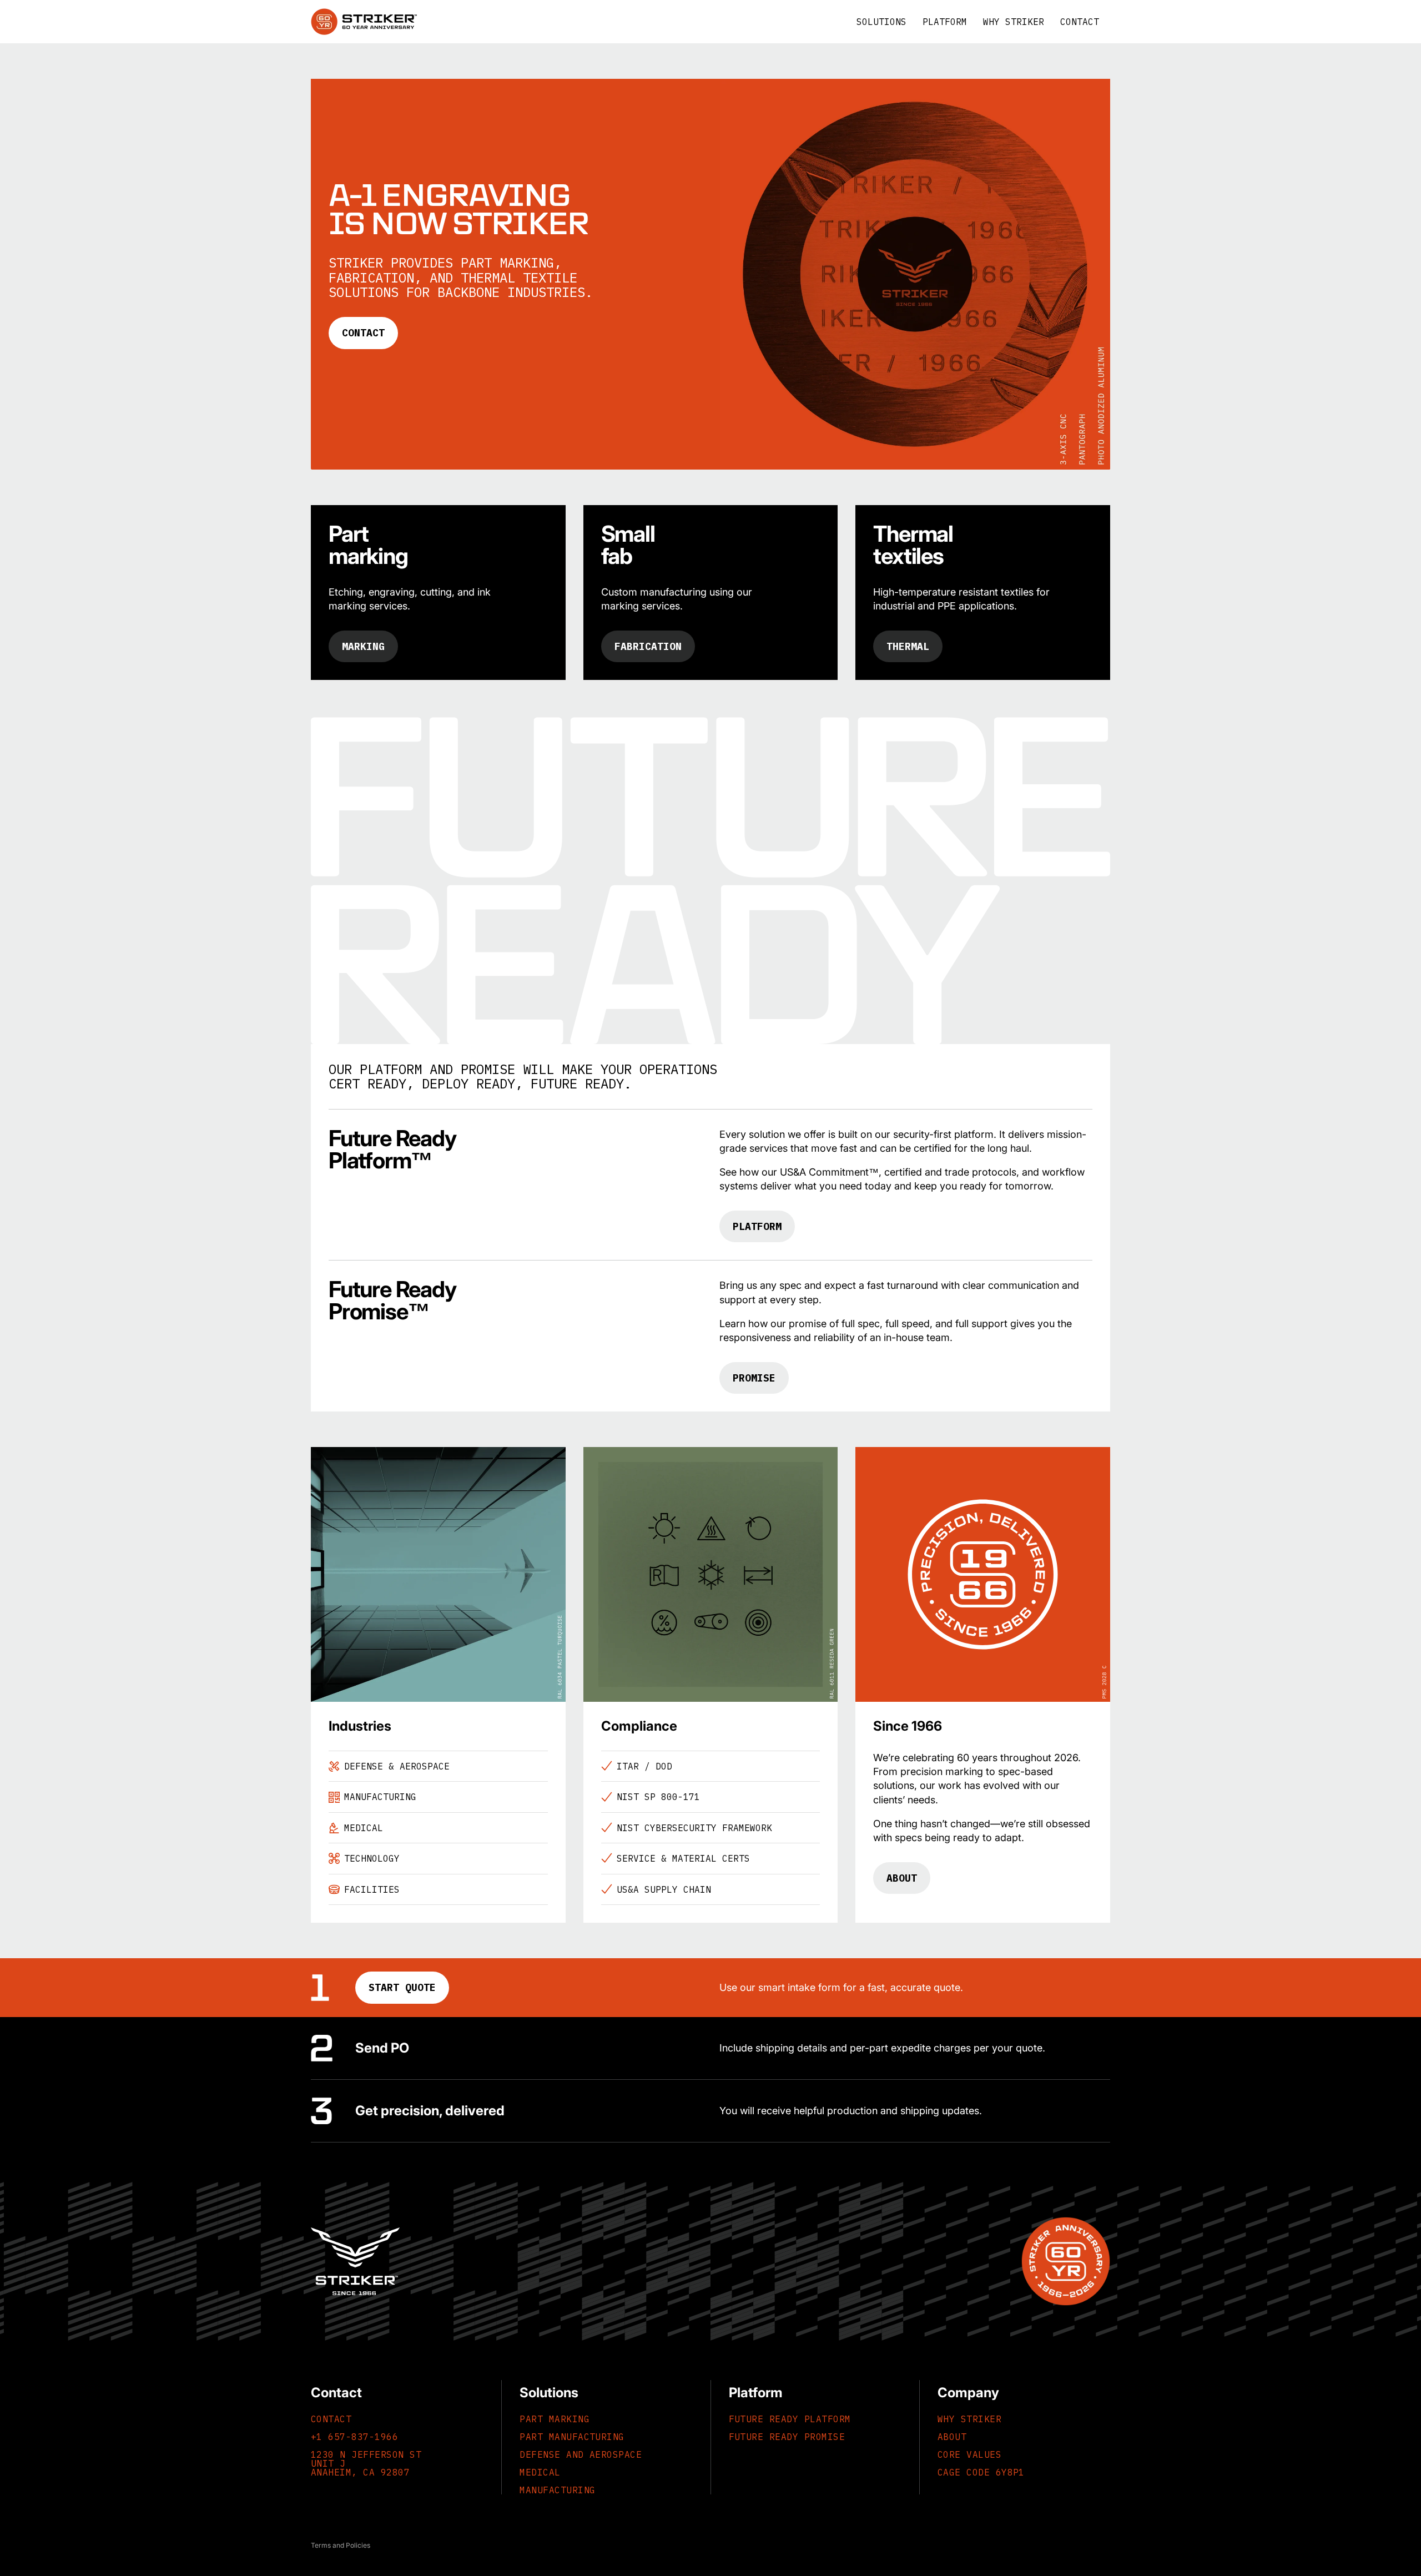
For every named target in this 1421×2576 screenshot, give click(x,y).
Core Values (969, 2454)
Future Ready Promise (787, 2437)
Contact (363, 333)
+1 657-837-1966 (354, 2437)
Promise (754, 1378)
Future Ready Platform (790, 2419)
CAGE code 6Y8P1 (981, 2472)
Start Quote (402, 1987)
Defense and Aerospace (581, 2454)
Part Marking (555, 2419)
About (902, 1878)
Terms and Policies (341, 2545)
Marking (363, 646)
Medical (540, 2472)
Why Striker (969, 2419)
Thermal (908, 646)
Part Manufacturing (572, 2437)
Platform (757, 1226)
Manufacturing (557, 2490)
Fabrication (648, 646)
